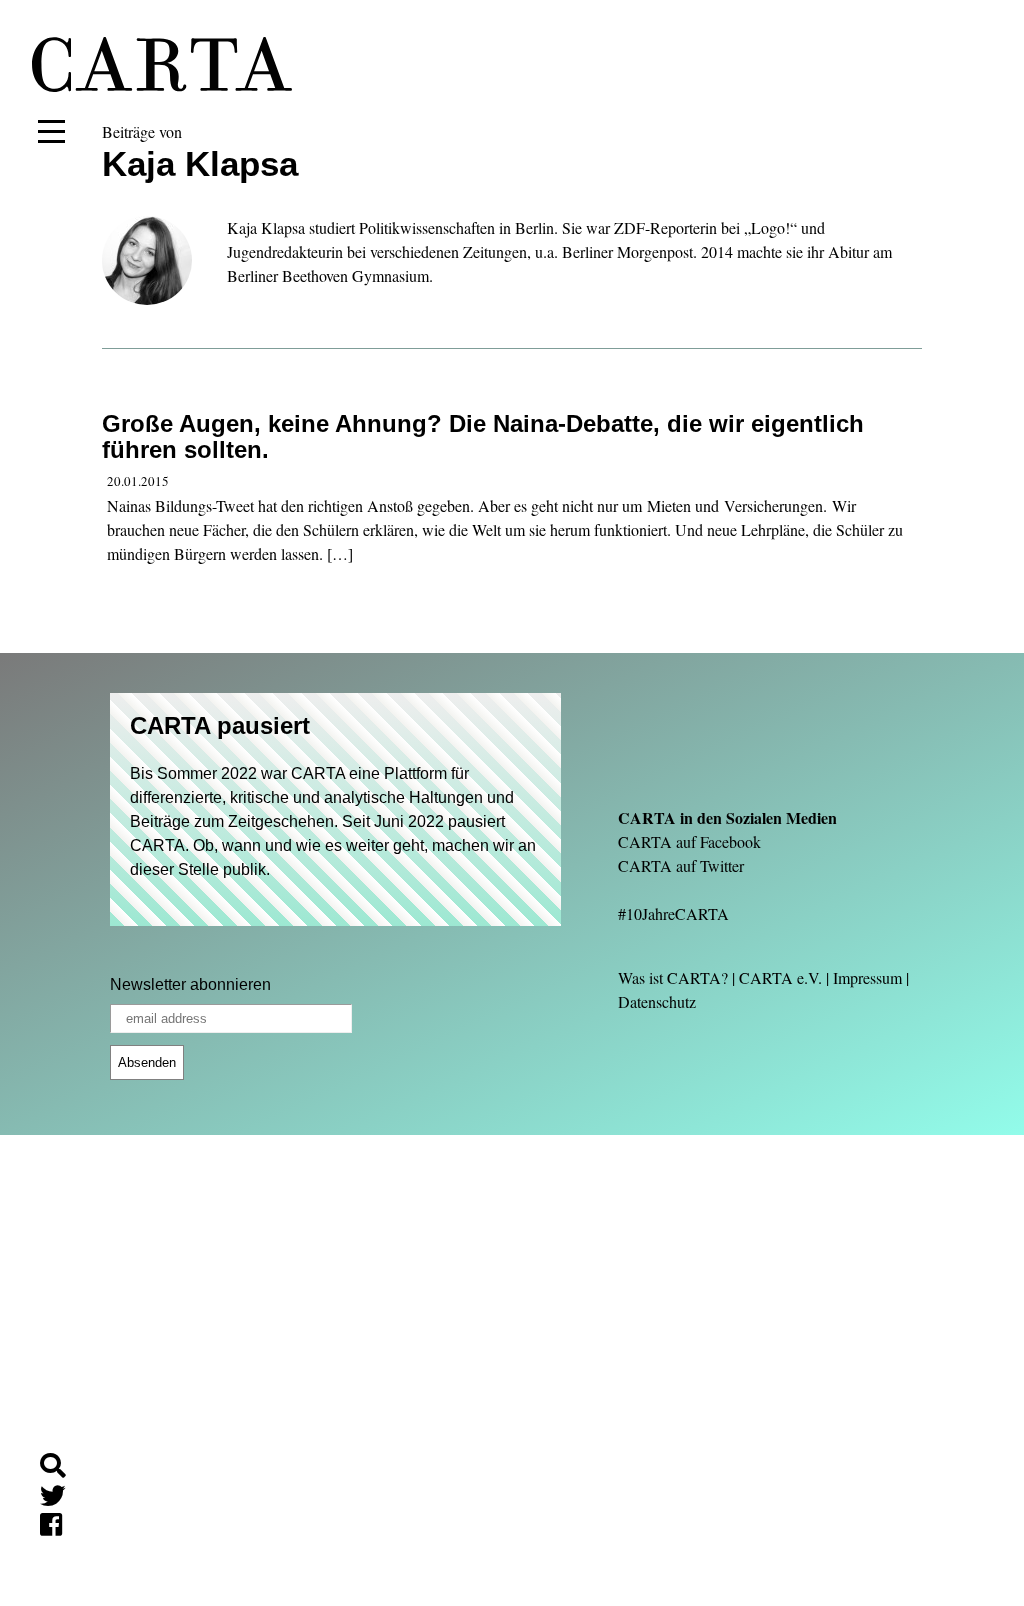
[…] (340, 553)
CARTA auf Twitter (681, 865)
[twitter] (61, 1498)
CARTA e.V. (780, 977)
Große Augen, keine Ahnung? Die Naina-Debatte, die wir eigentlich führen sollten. (483, 436)
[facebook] (59, 1527)
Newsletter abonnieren (190, 984)
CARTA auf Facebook (689, 841)
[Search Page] (61, 1468)
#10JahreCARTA (673, 913)
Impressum (867, 977)
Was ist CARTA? (673, 977)
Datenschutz (657, 1001)
